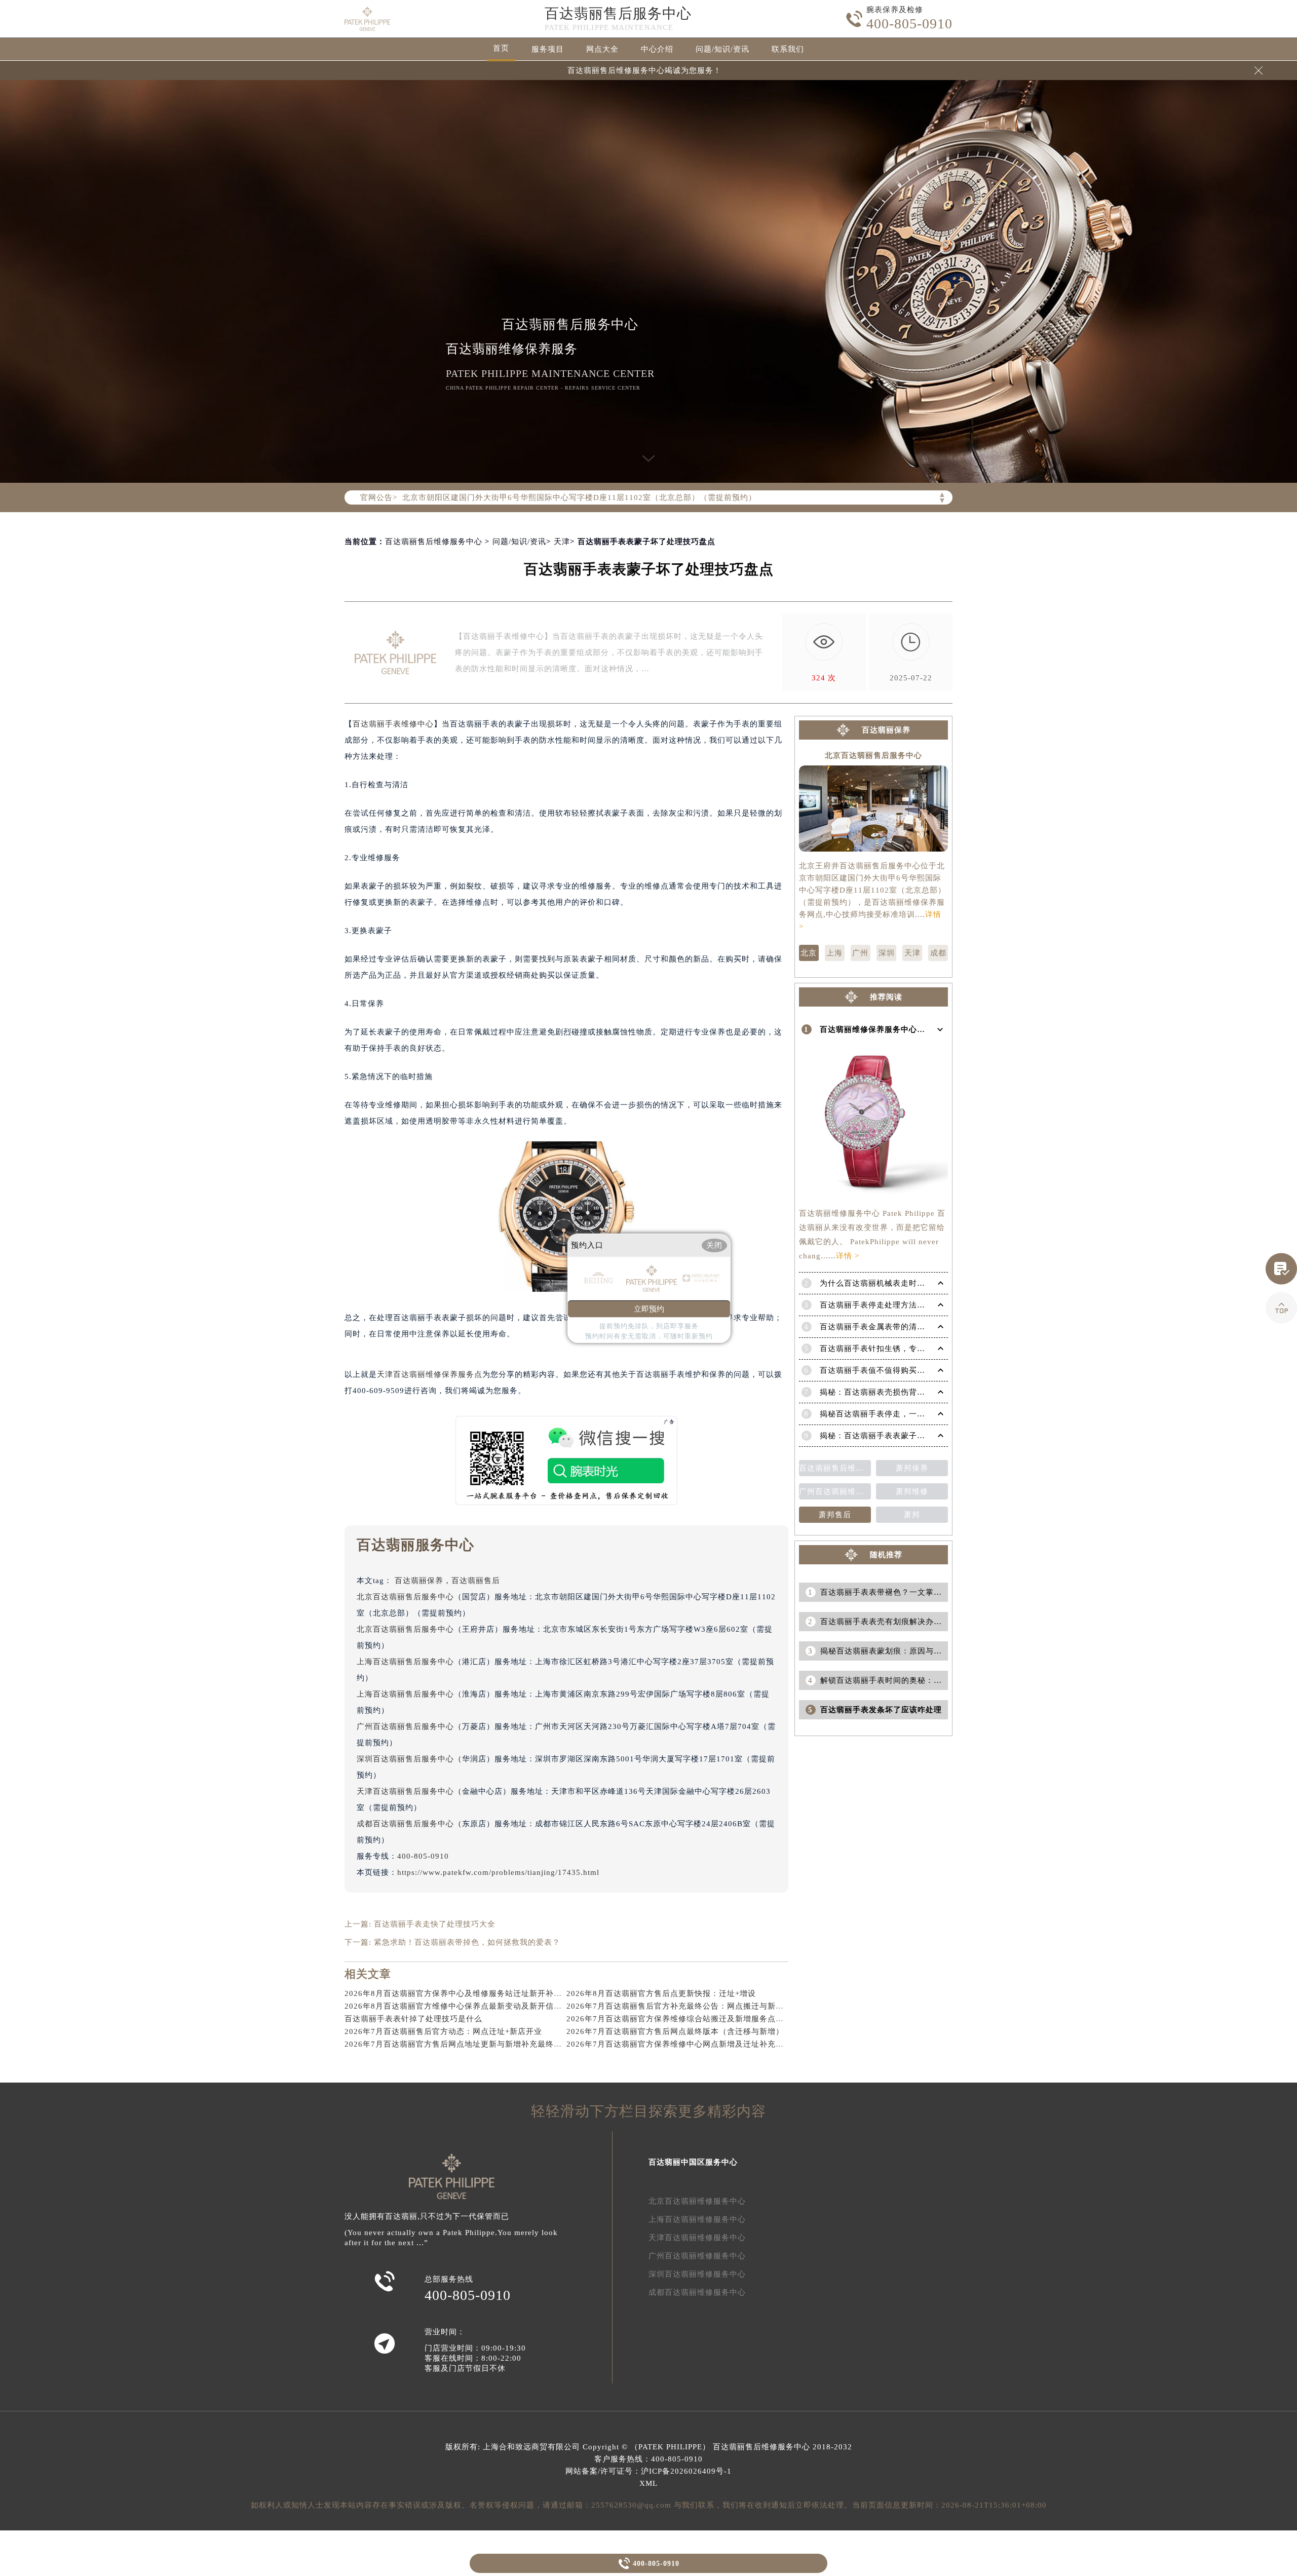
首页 (501, 48)
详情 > (848, 1256)
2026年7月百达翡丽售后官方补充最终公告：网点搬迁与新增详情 (683, 2006)
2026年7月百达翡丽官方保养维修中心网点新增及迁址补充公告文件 (687, 2044)
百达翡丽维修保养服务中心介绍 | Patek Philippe (907, 1029)
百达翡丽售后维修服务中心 (434, 542)
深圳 (887, 953)
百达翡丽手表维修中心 (393, 724)
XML (648, 2483)
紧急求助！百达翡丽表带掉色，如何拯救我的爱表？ (467, 1942)
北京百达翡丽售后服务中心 (405, 1597)
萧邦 (912, 1515)
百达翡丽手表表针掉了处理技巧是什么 (413, 2019)
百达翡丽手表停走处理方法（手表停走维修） (901, 1305)
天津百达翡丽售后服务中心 (405, 1791)
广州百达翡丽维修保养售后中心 (835, 1491)
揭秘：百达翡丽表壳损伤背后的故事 (885, 1392)
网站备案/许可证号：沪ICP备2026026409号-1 (648, 2471)
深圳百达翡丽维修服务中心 (697, 2274)
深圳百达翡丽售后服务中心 (405, 1759)
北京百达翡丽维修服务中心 (697, 2201)
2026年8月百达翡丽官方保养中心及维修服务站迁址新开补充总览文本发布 (478, 1993)
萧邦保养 (912, 1468)
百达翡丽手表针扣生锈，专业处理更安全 (893, 1349)
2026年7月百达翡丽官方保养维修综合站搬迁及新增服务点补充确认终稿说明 (703, 2019)
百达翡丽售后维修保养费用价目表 (835, 1468)
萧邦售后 (835, 1515)
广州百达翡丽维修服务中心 (697, 2256)
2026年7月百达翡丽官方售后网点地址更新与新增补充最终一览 (457, 2044)
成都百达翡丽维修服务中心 (697, 2292)
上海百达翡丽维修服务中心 (697, 2219)
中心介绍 (657, 49)
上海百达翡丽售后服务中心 (405, 1662)
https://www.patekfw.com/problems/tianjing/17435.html (498, 1872)
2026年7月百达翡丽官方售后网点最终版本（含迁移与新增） (675, 2031)
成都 (938, 953)
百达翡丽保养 (419, 1581)
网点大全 (602, 49)
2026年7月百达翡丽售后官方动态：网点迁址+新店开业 (443, 2031)
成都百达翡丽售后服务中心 (405, 1824)
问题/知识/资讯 (722, 49)
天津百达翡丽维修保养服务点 (430, 1374)
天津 (562, 542)
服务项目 (548, 49)
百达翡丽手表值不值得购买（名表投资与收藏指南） (913, 1370)
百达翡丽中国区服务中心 (693, 2162)
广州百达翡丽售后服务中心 (405, 1726)
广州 (860, 953)
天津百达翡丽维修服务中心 (697, 2238)
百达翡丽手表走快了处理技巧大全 (435, 1924)
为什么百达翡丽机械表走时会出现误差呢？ (897, 1283)
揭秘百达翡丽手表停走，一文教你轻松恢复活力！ (909, 1414)
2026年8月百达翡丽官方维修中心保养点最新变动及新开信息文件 (461, 2006)
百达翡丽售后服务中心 (618, 13)
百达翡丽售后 (476, 1581)
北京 (809, 953)
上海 (834, 953)
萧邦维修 (912, 1491)
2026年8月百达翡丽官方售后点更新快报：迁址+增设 (661, 1993)
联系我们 (788, 49)
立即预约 (649, 1309)
